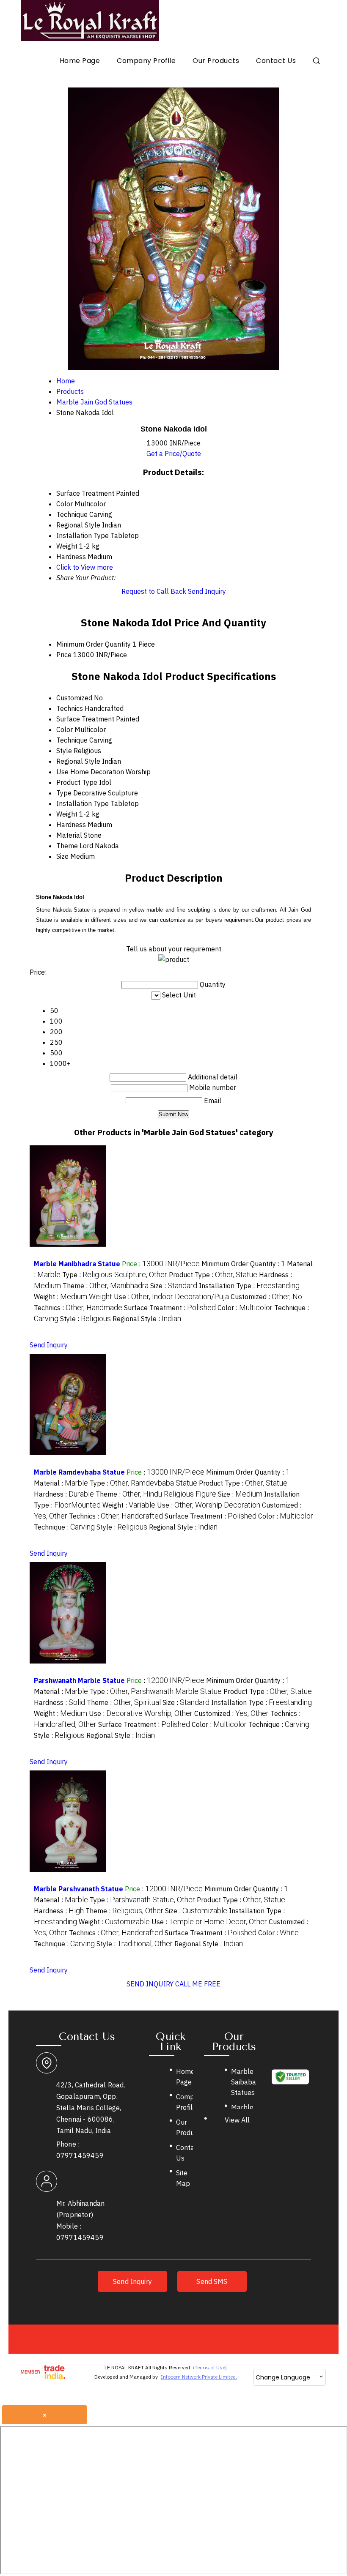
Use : (171, 1297)
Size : (174, 1286)
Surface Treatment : (170, 1308)
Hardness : (64, 1494)
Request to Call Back (154, 591)
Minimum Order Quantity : (243, 1264)
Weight (67, 814)
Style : (85, 1319)
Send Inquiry (207, 591)
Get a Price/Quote (174, 453)
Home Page (80, 61)
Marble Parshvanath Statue (78, 1889)
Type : (115, 1275)
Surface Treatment (85, 719)
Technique (72, 740)
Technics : (78, 1308)
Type (64, 793)
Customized (74, 698)
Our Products (216, 61)
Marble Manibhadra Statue (77, 1264)
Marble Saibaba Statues (244, 2082)
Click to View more (85, 567)
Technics (70, 708)
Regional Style (78, 761)
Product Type (77, 782)
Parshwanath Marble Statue (79, 1680)
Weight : (73, 1297)
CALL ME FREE (198, 1984)
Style (64, 751)
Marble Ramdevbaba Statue (79, 1472)
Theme (67, 846)
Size (62, 856)
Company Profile (146, 61)
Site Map (183, 2178)
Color (65, 729)
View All (237, 2120)
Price (64, 655)
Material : (61, 1483)
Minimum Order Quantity (94, 644)
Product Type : (213, 1275)
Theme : (106, 1286)
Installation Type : (249, 1286)
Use (62, 772)
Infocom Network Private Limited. (199, 2377)
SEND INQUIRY (150, 1984)
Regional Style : (147, 1319)
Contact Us (276, 61)
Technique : (64, 1527)
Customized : (266, 1297)
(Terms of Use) (210, 2367)
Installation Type (83, 803)
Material (69, 835)
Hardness (71, 825)
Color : (245, 1308)
